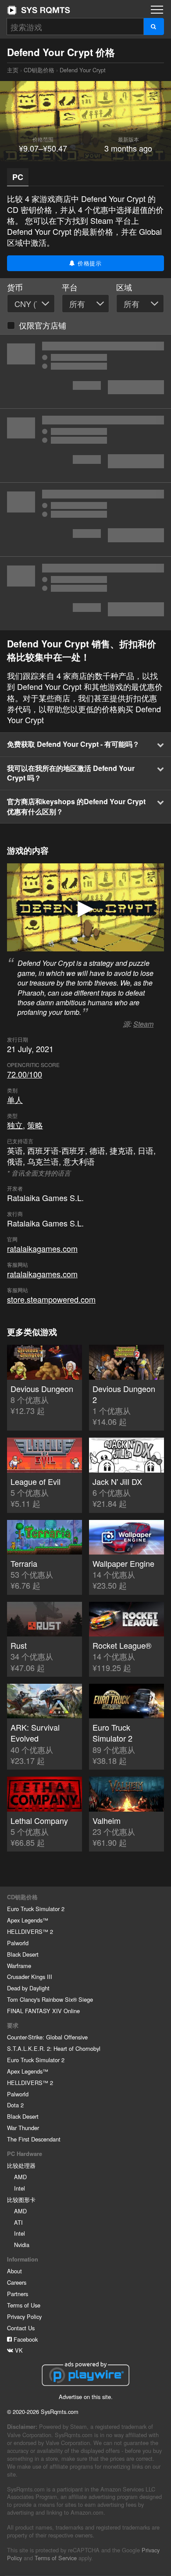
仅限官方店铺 (43, 325)
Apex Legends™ (28, 1920)
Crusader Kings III (30, 1977)
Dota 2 (15, 2105)
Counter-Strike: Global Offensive (47, 2037)
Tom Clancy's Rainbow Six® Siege (50, 1999)
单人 (15, 1099)
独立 (15, 1125)
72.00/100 (25, 1074)
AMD (20, 2177)
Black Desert (23, 1954)
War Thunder (23, 2128)
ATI (18, 2222)
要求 (13, 2025)
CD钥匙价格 (39, 70)
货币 (15, 287)
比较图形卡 (21, 2200)
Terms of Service (56, 2558)
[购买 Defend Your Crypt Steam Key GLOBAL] (85, 371)
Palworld (18, 1943)
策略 (35, 1125)
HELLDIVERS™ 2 (30, 1931)
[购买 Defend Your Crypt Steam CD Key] (85, 519)
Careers (17, 2282)
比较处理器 (21, 2165)
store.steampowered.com (51, 1299)
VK (18, 2350)
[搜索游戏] (154, 27)
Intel (20, 2188)
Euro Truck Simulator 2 (36, 1909)
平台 (70, 287)
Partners (18, 2294)
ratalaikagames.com (42, 1248)
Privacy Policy (24, 2316)
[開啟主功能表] (157, 10)
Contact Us (21, 2328)
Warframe (19, 1966)
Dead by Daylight (28, 1988)
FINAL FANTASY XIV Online (43, 2011)
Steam (143, 1024)
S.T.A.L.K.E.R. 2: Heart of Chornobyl (54, 2048)
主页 (39, 10)
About (14, 2271)
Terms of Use (24, 2305)
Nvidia (22, 2245)
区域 (124, 287)
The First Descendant (34, 2139)
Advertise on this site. (86, 2397)
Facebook (25, 2339)
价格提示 (89, 263)
